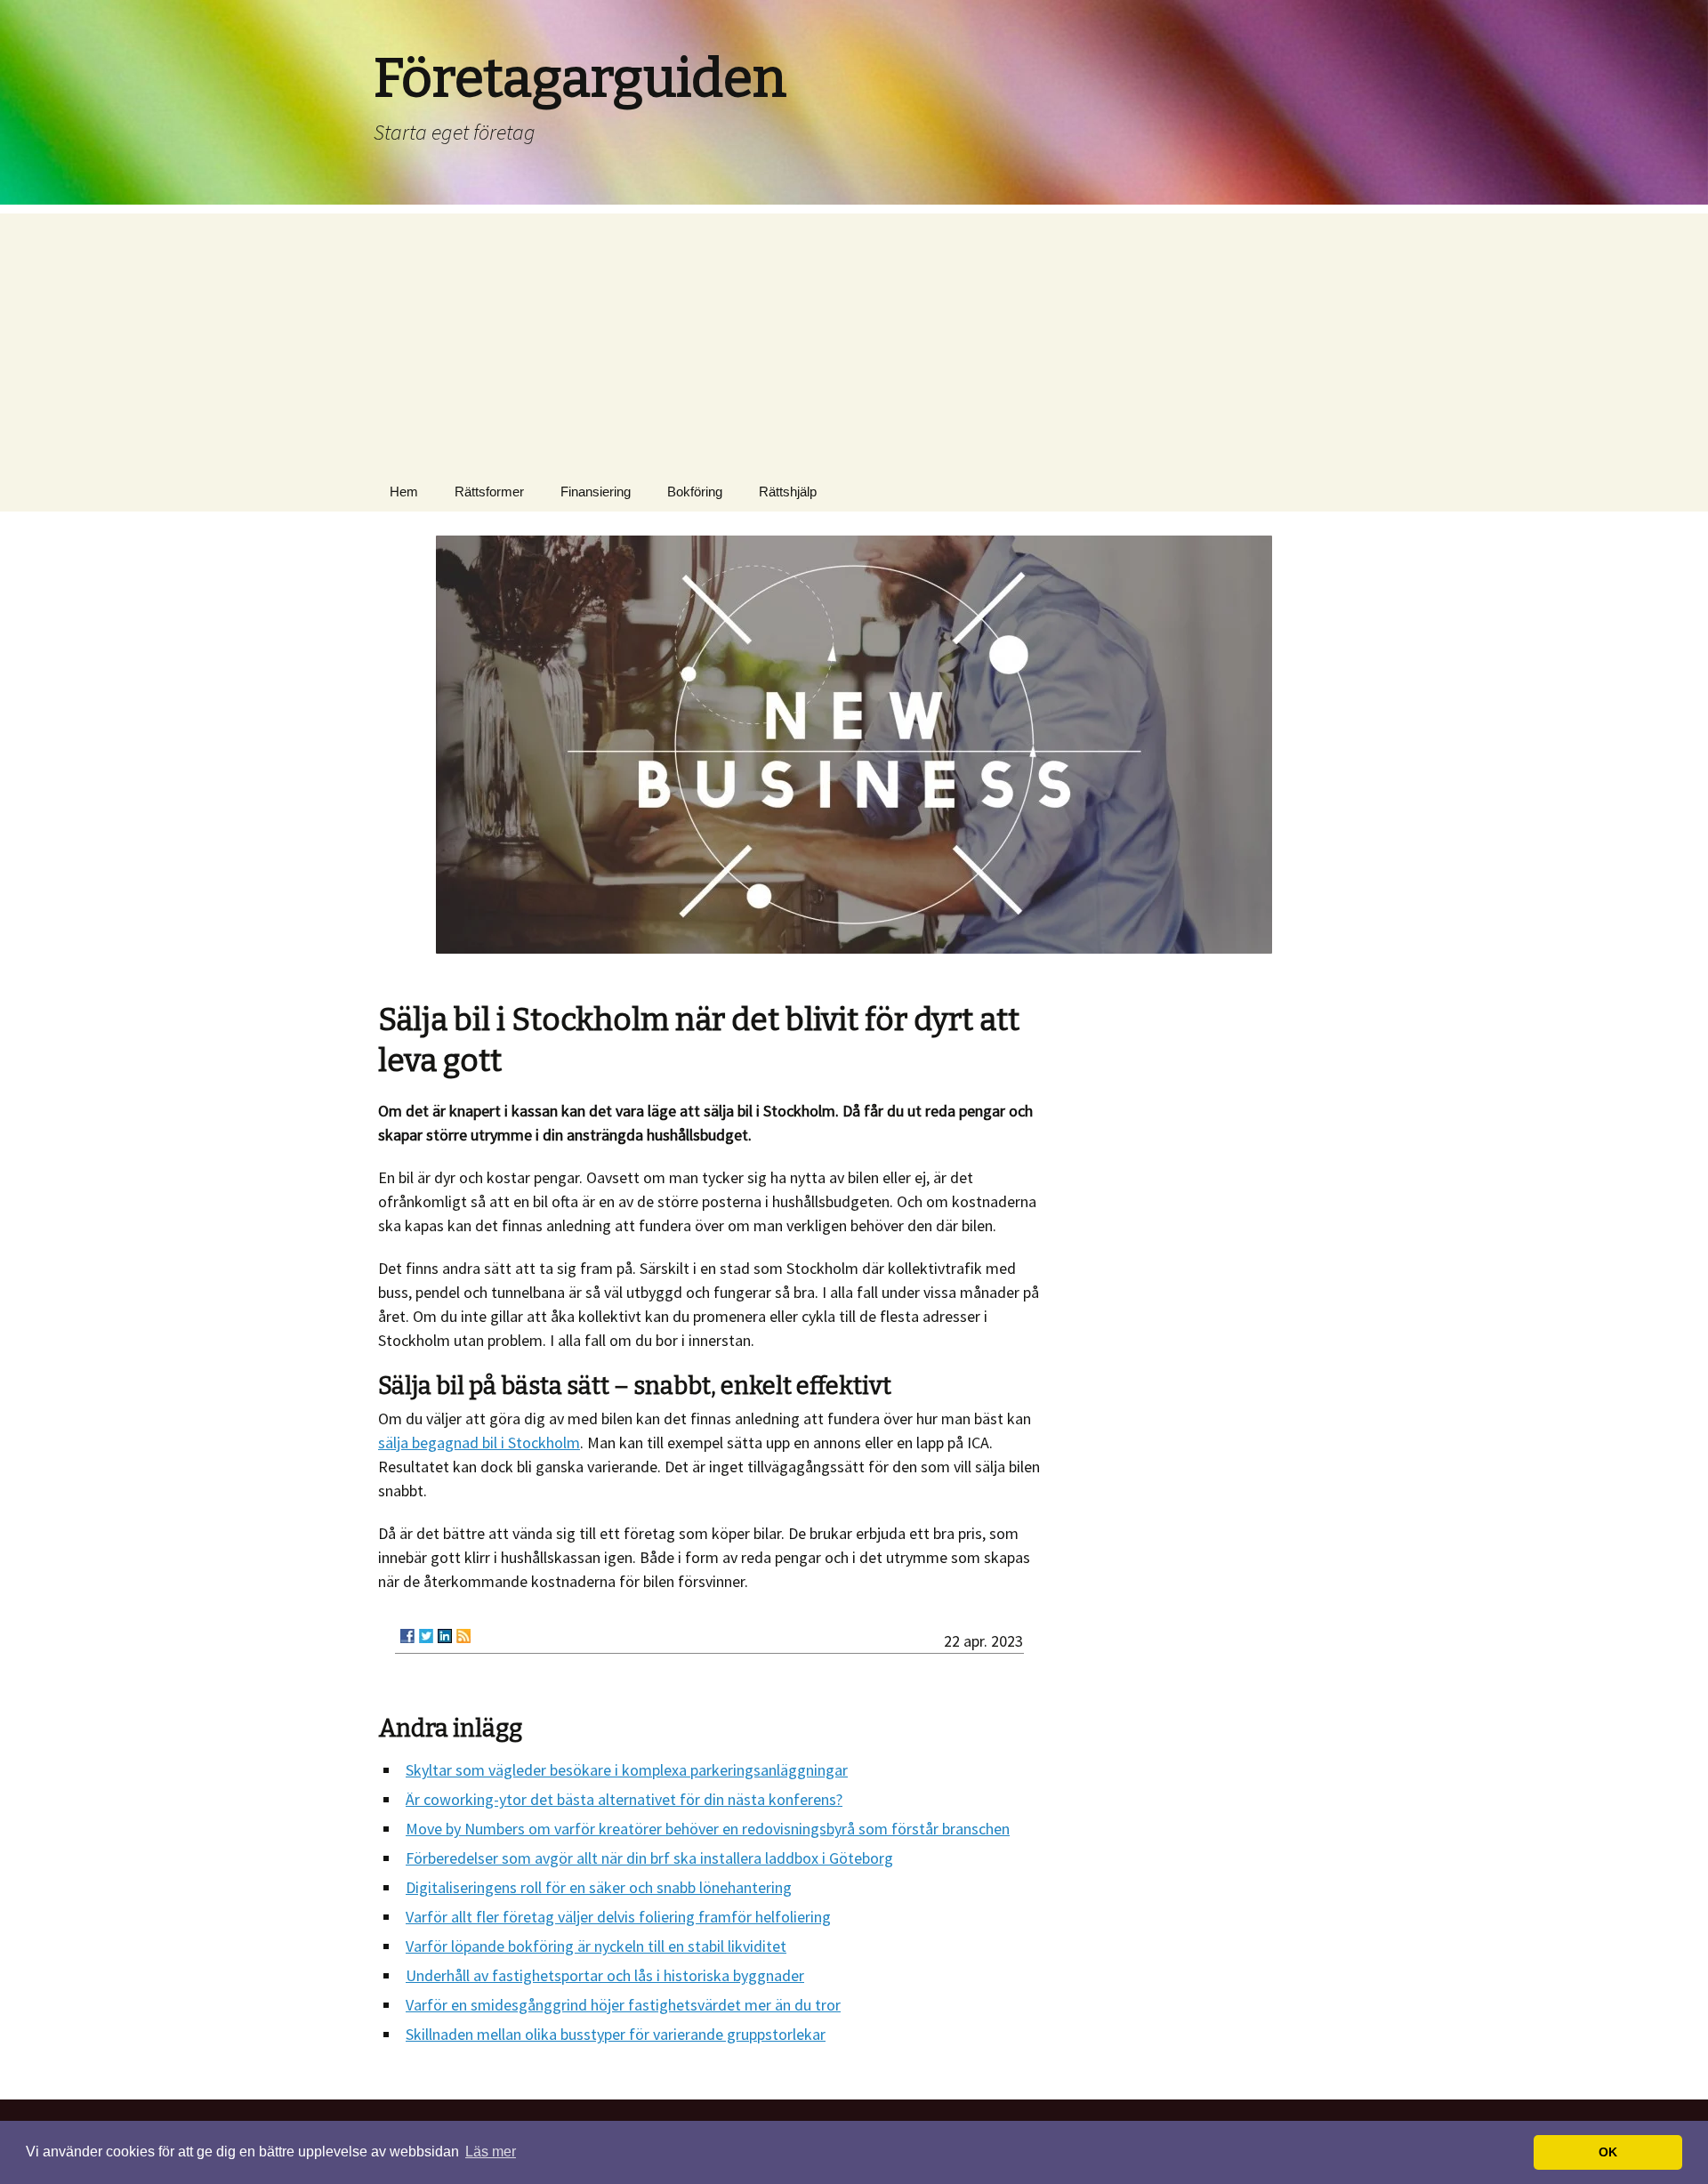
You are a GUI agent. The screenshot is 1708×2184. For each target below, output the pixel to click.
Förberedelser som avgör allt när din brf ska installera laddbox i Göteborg (649, 1858)
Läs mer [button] (491, 2152)
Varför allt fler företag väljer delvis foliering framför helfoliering (618, 1917)
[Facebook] (407, 1636)
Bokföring (695, 492)
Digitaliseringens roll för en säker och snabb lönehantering (599, 1887)
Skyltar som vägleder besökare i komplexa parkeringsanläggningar (627, 1770)
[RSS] (463, 1636)
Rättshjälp (788, 492)
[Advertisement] (854, 338)
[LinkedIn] (445, 1636)
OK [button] (1608, 2152)
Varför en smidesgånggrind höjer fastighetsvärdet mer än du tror (623, 2005)
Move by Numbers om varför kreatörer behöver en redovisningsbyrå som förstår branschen (708, 1829)
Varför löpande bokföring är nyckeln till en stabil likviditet (596, 1946)
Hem (404, 492)
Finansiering (596, 492)
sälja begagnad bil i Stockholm (479, 1443)
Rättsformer (489, 492)
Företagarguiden (580, 78)
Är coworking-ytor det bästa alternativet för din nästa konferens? (624, 1799)
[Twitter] (426, 1636)
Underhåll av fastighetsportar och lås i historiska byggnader (605, 1975)
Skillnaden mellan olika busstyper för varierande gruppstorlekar (616, 2034)
